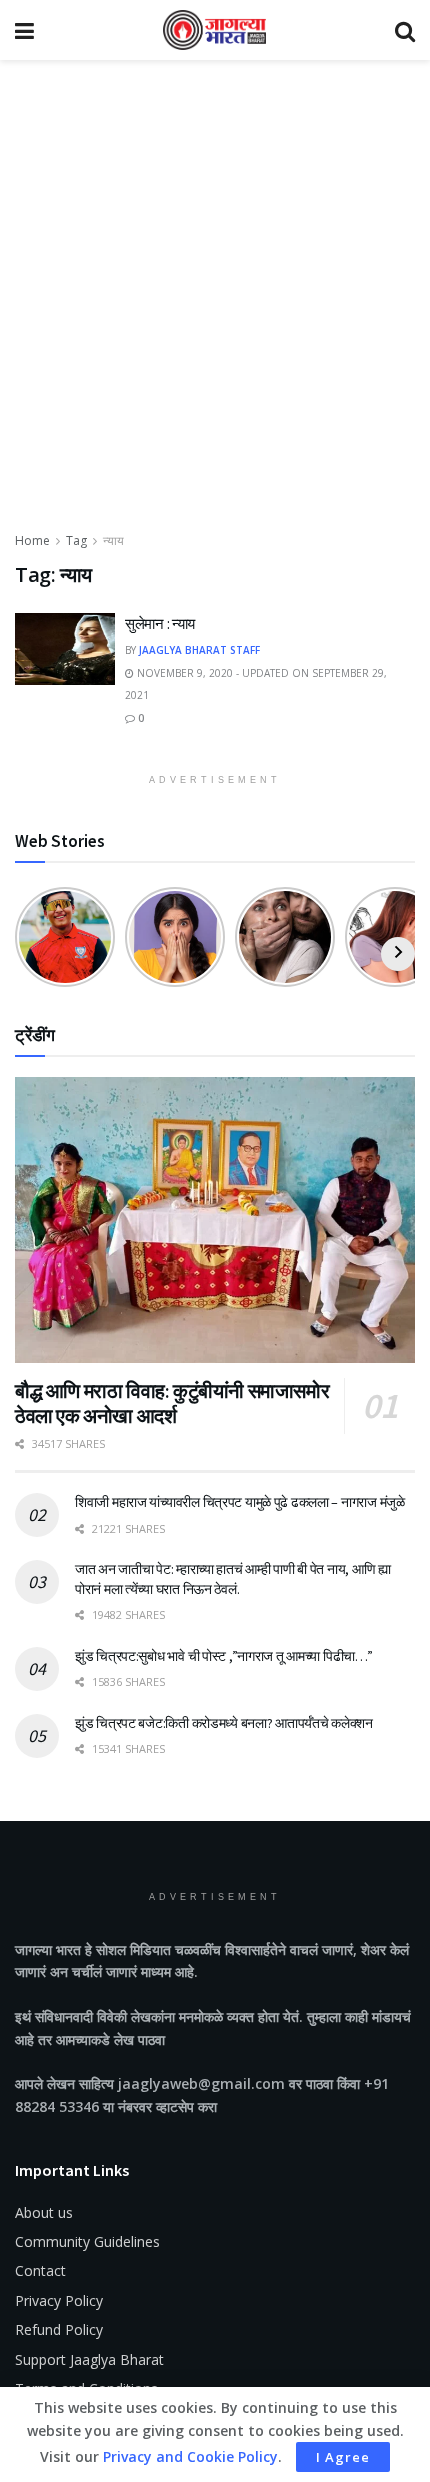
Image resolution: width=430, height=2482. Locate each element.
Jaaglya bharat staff (199, 650)
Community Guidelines (87, 2241)
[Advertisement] (215, 305)
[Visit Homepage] (215, 30)
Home (32, 540)
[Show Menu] (24, 30)
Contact (40, 2270)
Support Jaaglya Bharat (89, 2359)
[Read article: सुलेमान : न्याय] (65, 649)
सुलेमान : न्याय (160, 623)
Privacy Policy (59, 2300)
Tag (76, 540)
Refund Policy (59, 2329)
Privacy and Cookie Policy (190, 2456)
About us (44, 2212)
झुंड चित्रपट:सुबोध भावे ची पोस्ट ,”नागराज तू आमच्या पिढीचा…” (224, 1656)
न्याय (113, 540)
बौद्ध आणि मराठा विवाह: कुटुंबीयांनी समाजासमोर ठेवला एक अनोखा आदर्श (172, 1403)
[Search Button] (405, 30)
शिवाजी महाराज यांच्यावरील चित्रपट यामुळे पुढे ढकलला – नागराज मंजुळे (240, 1502)
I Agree (343, 2457)
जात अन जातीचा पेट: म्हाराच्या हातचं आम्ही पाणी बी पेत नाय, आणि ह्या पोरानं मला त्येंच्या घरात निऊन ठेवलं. (233, 1579)
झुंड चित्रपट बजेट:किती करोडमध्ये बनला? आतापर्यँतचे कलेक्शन (224, 1723)
